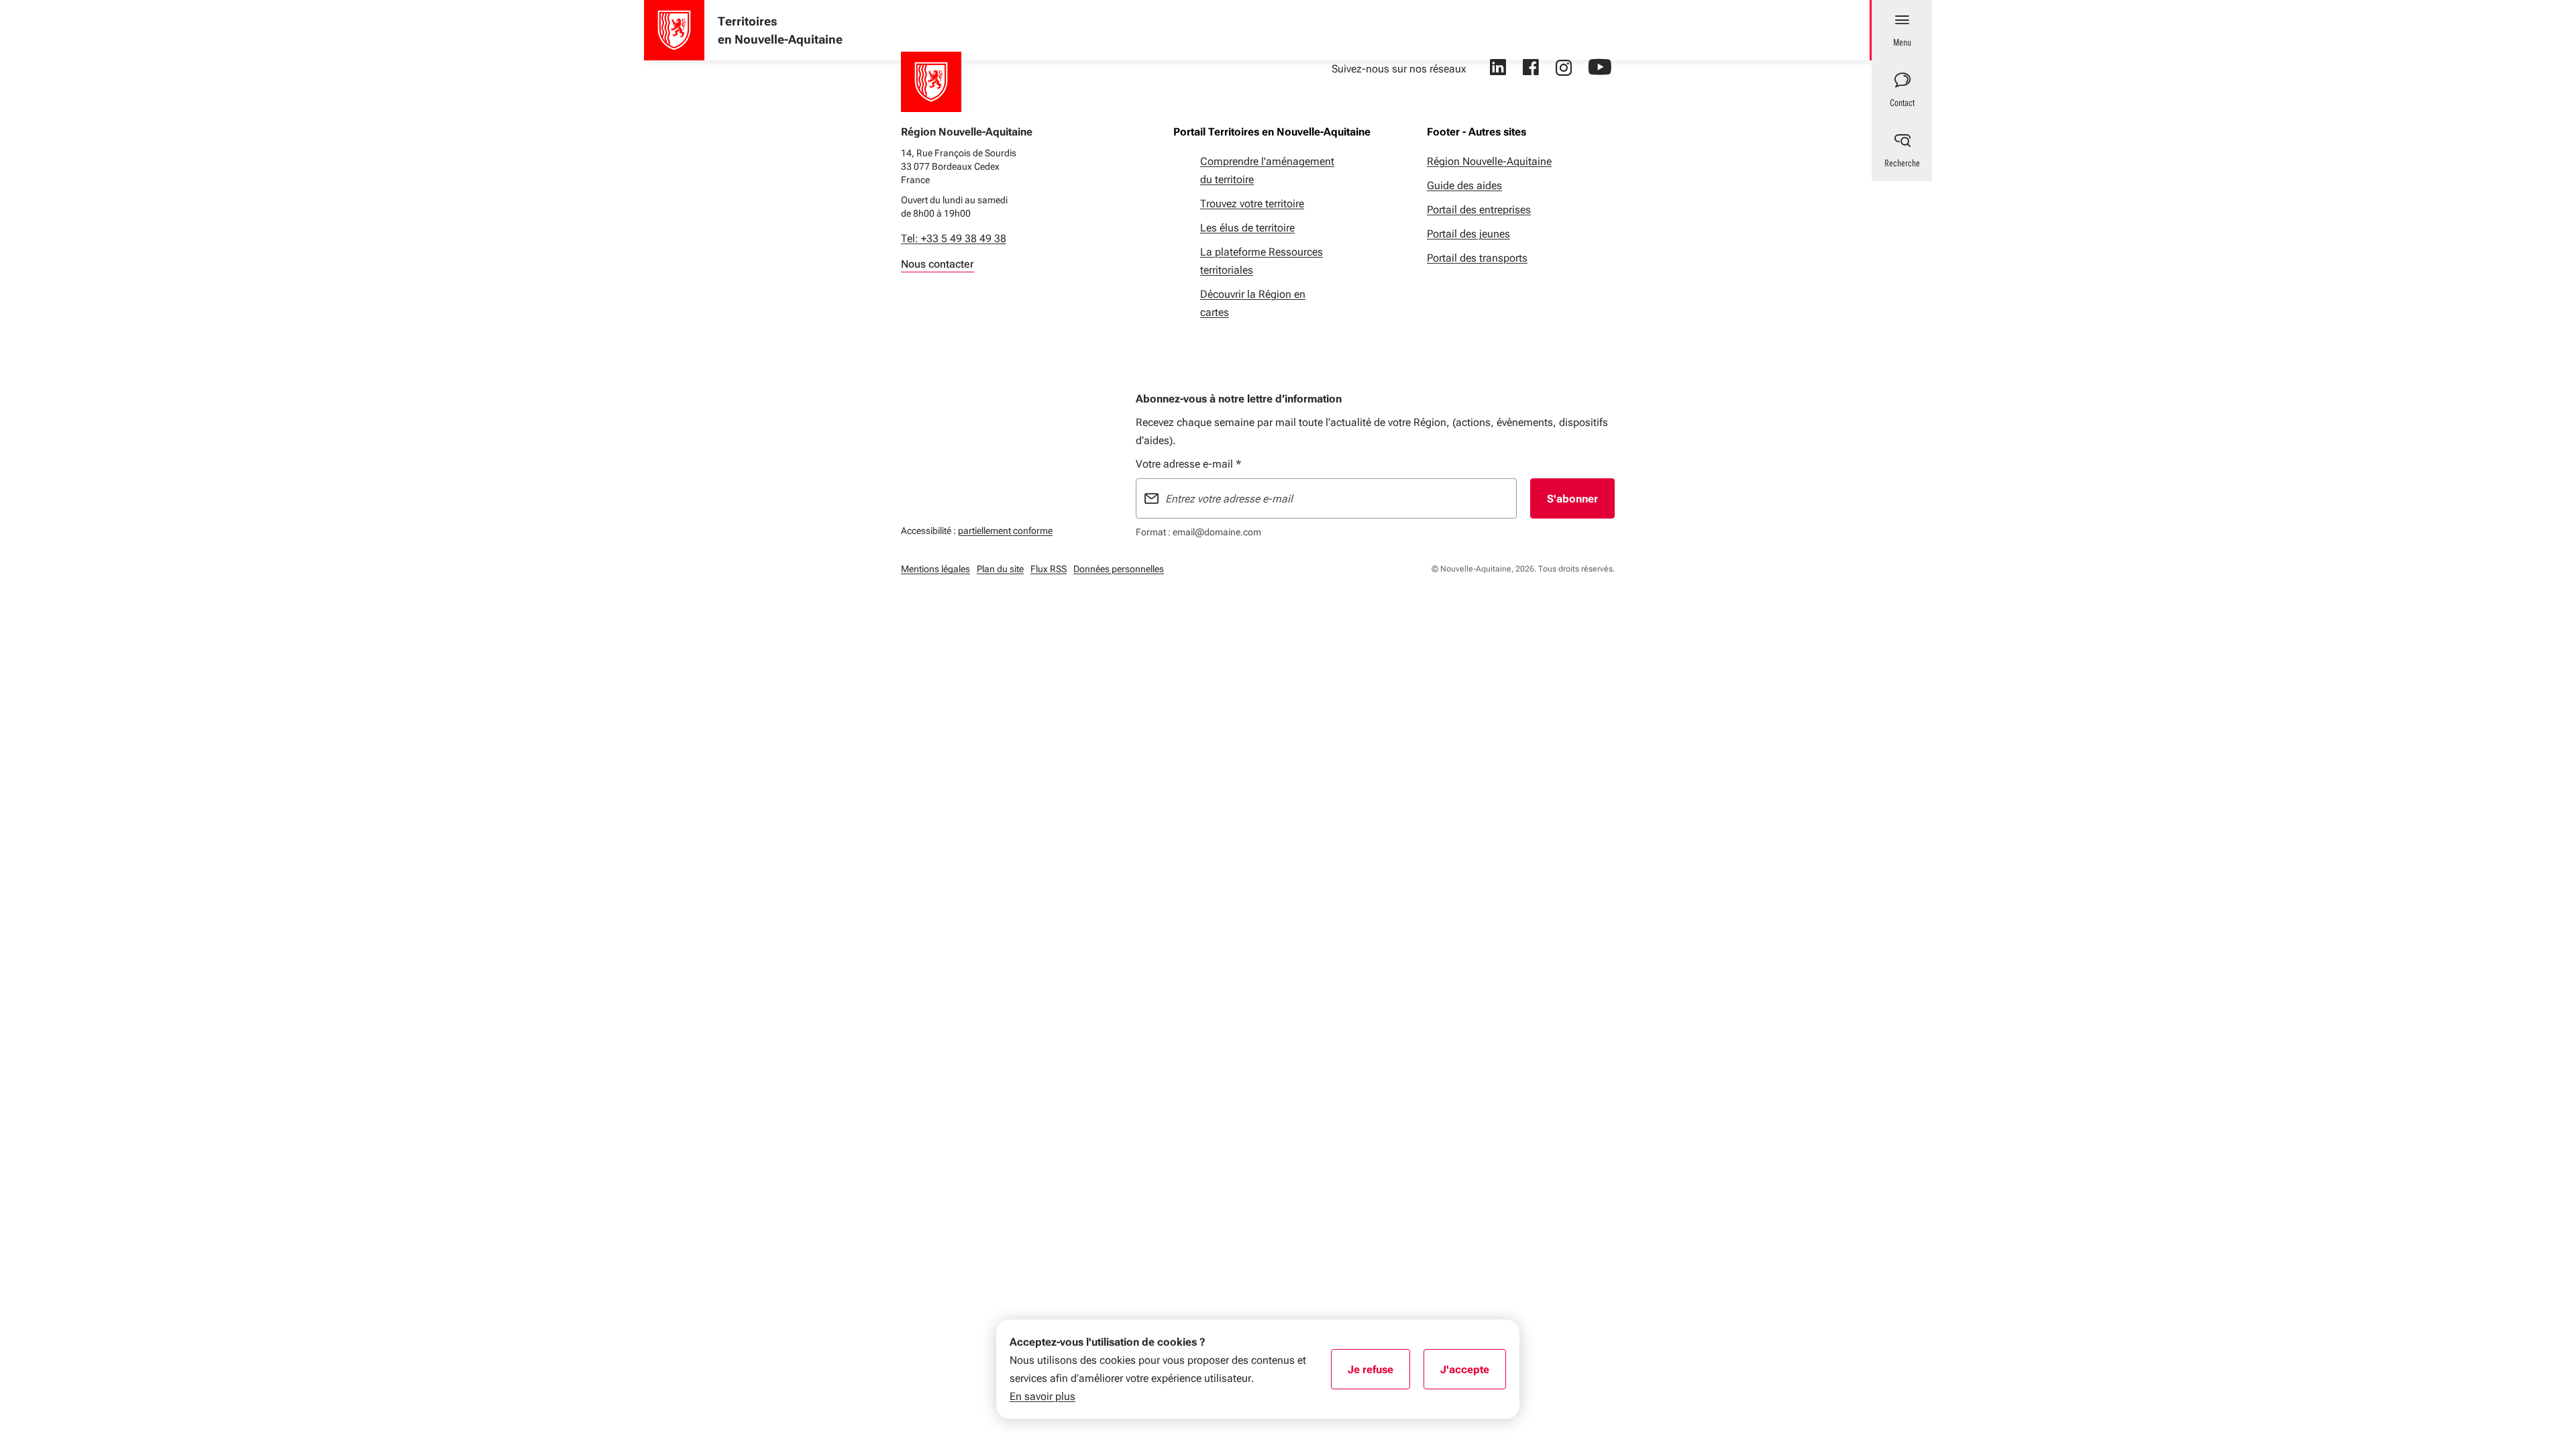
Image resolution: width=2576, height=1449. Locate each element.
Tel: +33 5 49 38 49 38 (954, 238)
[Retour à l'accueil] (931, 82)
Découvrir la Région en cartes (1253, 303)
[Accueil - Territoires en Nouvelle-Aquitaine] (674, 30)
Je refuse (1379, 1374)
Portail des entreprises (1479, 210)
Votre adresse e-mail (1188, 464)
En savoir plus (1042, 1396)
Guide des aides (1464, 185)
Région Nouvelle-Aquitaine (1489, 161)
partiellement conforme (1005, 530)
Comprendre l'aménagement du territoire (1267, 170)
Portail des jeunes (1468, 234)
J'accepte (1473, 1374)
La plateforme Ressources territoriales (1262, 261)
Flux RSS (1049, 569)
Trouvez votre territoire (1252, 204)
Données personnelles (1119, 569)
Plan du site (1000, 569)
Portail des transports (1477, 258)
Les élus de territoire (1247, 228)
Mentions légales (935, 569)
